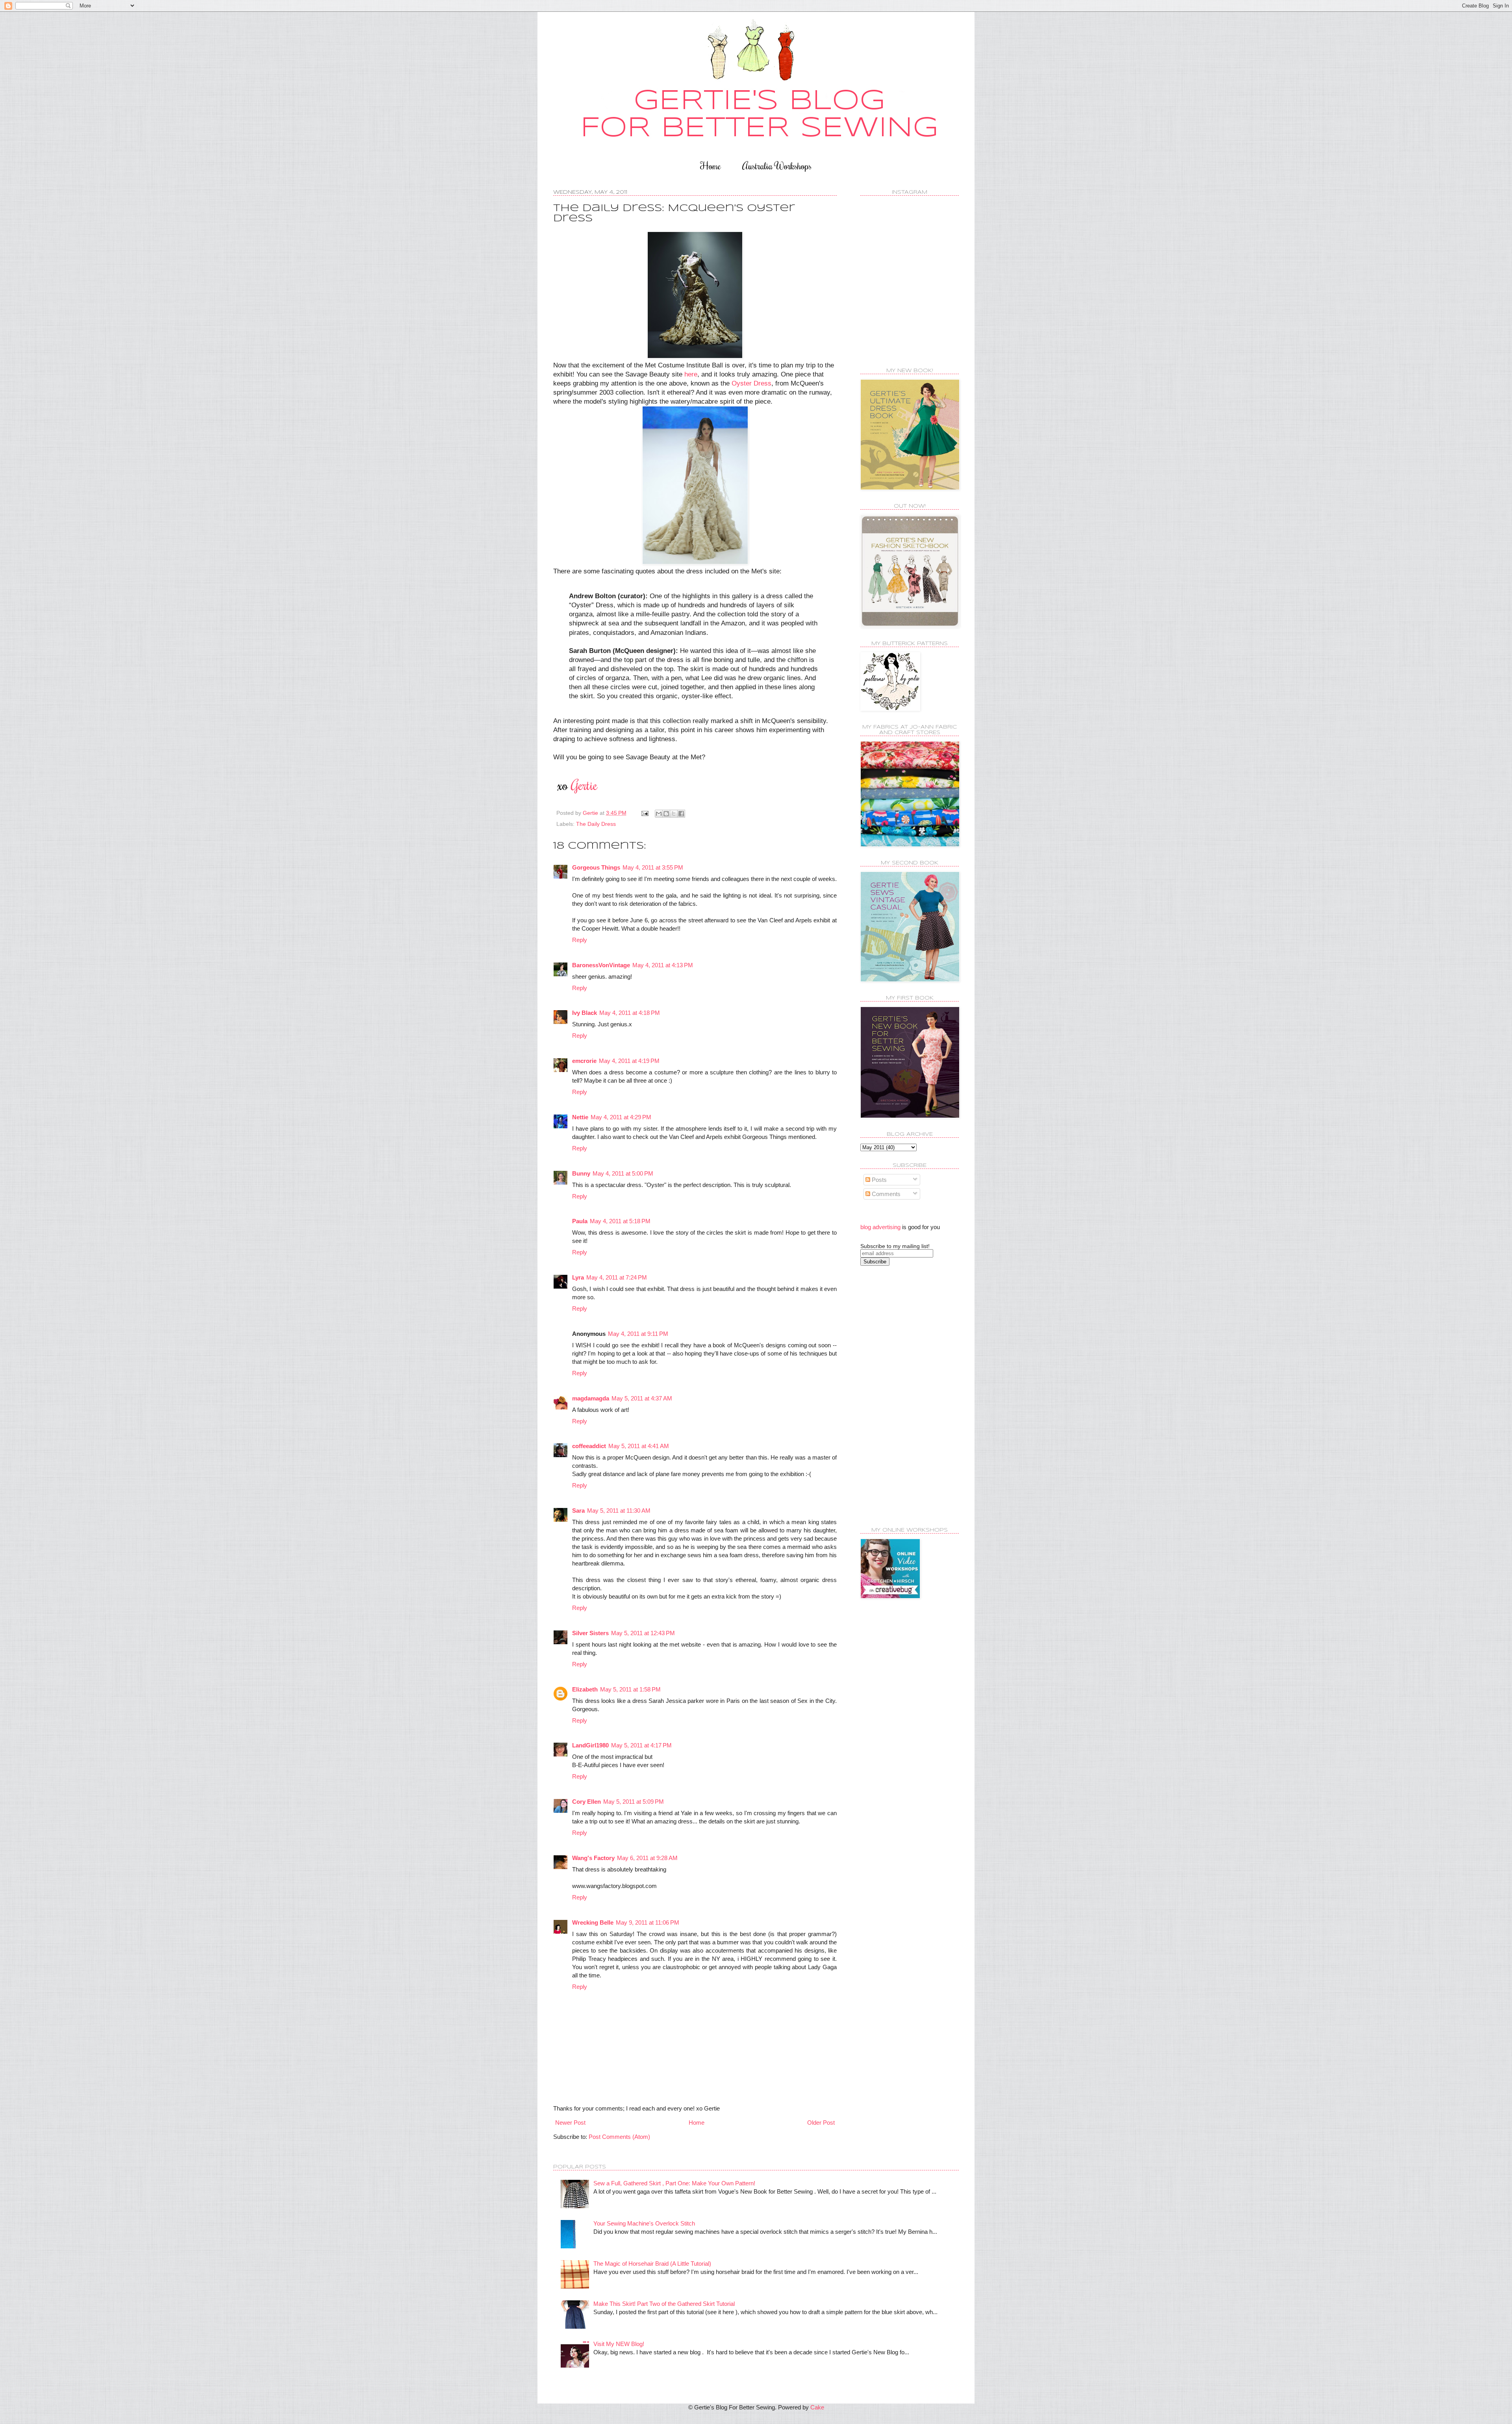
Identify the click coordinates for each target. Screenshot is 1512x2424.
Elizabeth (585, 1689)
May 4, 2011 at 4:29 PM (621, 1117)
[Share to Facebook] (681, 814)
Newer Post (570, 2123)
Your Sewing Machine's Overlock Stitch (644, 2223)
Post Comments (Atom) (619, 2137)
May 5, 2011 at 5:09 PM (634, 1802)
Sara (578, 1511)
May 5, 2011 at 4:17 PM (641, 1745)
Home (711, 166)
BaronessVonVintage (601, 965)
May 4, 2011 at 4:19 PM (629, 1061)
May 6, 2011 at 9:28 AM (647, 1858)
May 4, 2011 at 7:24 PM (617, 1277)
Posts (878, 1180)
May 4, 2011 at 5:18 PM (620, 1221)
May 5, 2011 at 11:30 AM (619, 1511)
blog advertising (880, 1227)
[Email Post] (644, 813)
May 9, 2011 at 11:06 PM (648, 1922)
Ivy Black (585, 1013)
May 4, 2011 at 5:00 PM (623, 1173)
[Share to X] (674, 814)
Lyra (578, 1277)
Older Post (821, 2123)
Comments (885, 1194)
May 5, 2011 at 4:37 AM (642, 1398)
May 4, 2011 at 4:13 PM (663, 965)
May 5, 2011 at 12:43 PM (643, 1633)
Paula (580, 1221)
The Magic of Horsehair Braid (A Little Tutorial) (652, 2264)
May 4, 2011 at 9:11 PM (638, 1334)
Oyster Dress (751, 383)
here (691, 374)
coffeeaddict (589, 1446)
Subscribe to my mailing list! (895, 1246)
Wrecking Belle (593, 1922)
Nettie (580, 1117)
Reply (580, 940)
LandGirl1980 (590, 1745)
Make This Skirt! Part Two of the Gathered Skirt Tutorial (664, 2304)
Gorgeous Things (596, 867)
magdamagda (591, 1398)
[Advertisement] (892, 1396)
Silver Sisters (590, 1633)
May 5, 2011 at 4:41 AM (639, 1446)
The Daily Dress (596, 824)
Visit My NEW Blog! (619, 2344)
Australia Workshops (777, 166)
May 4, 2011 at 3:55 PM (653, 867)
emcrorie (584, 1061)
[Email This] (659, 814)
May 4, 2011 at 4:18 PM (630, 1013)
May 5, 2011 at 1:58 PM (630, 1689)
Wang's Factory (593, 1858)
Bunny (581, 1173)
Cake (817, 2407)
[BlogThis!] (666, 814)
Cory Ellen (586, 1802)
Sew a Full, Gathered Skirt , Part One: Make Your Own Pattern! (674, 2183)
